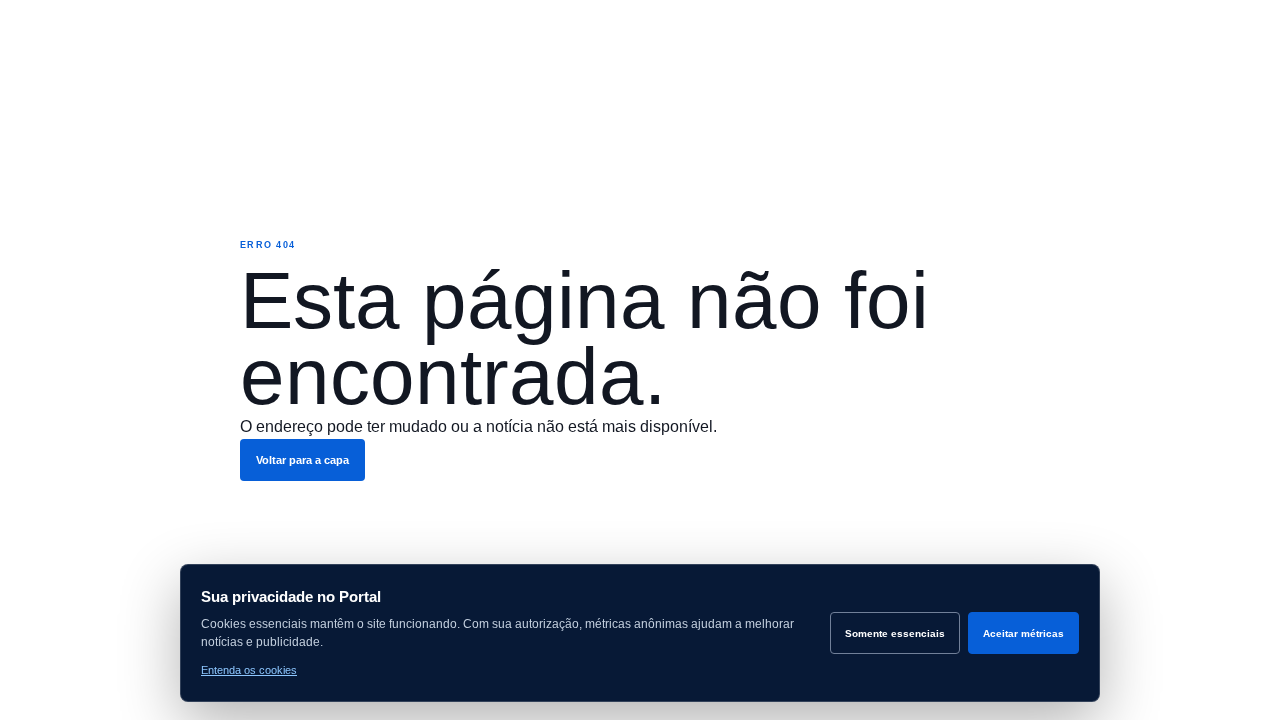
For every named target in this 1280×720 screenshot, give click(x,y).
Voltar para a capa (302, 460)
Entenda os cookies (249, 670)
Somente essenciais (895, 633)
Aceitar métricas (1023, 633)
